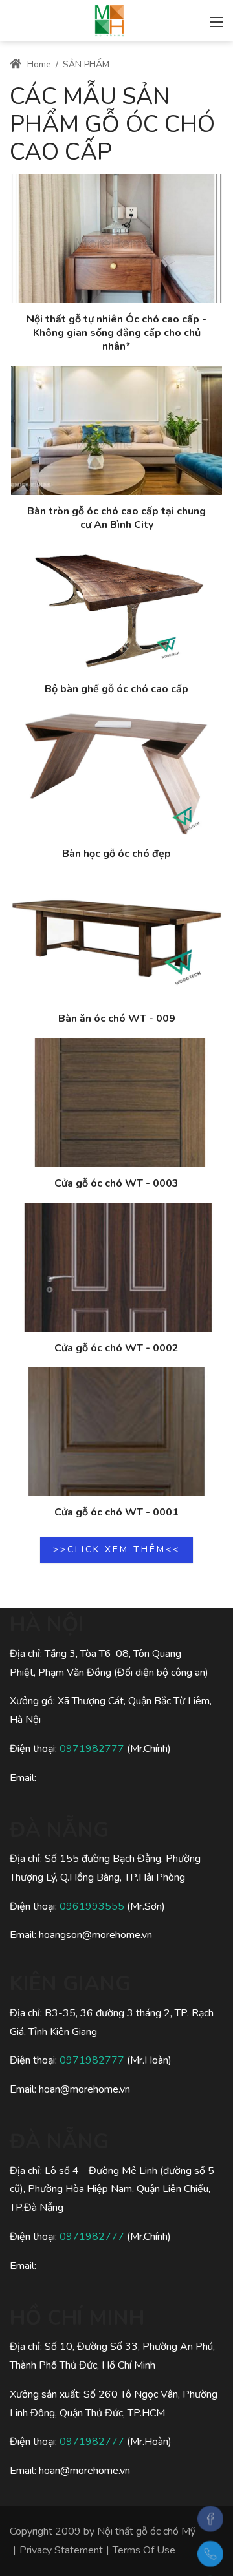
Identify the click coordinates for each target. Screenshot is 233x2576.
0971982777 (92, 1749)
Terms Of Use (144, 2550)
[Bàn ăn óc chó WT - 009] (116, 938)
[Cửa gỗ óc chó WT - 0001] (116, 1431)
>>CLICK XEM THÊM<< (116, 1549)
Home (38, 64)
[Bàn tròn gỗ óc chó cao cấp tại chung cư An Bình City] (116, 430)
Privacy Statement (61, 2550)
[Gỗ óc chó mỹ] (109, 19)
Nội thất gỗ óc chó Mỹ (146, 2531)
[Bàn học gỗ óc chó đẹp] (116, 773)
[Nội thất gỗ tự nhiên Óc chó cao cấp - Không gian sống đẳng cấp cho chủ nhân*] (116, 238)
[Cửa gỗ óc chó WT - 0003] (116, 1103)
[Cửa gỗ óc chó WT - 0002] (116, 1267)
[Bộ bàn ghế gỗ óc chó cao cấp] (116, 608)
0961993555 (92, 1906)
